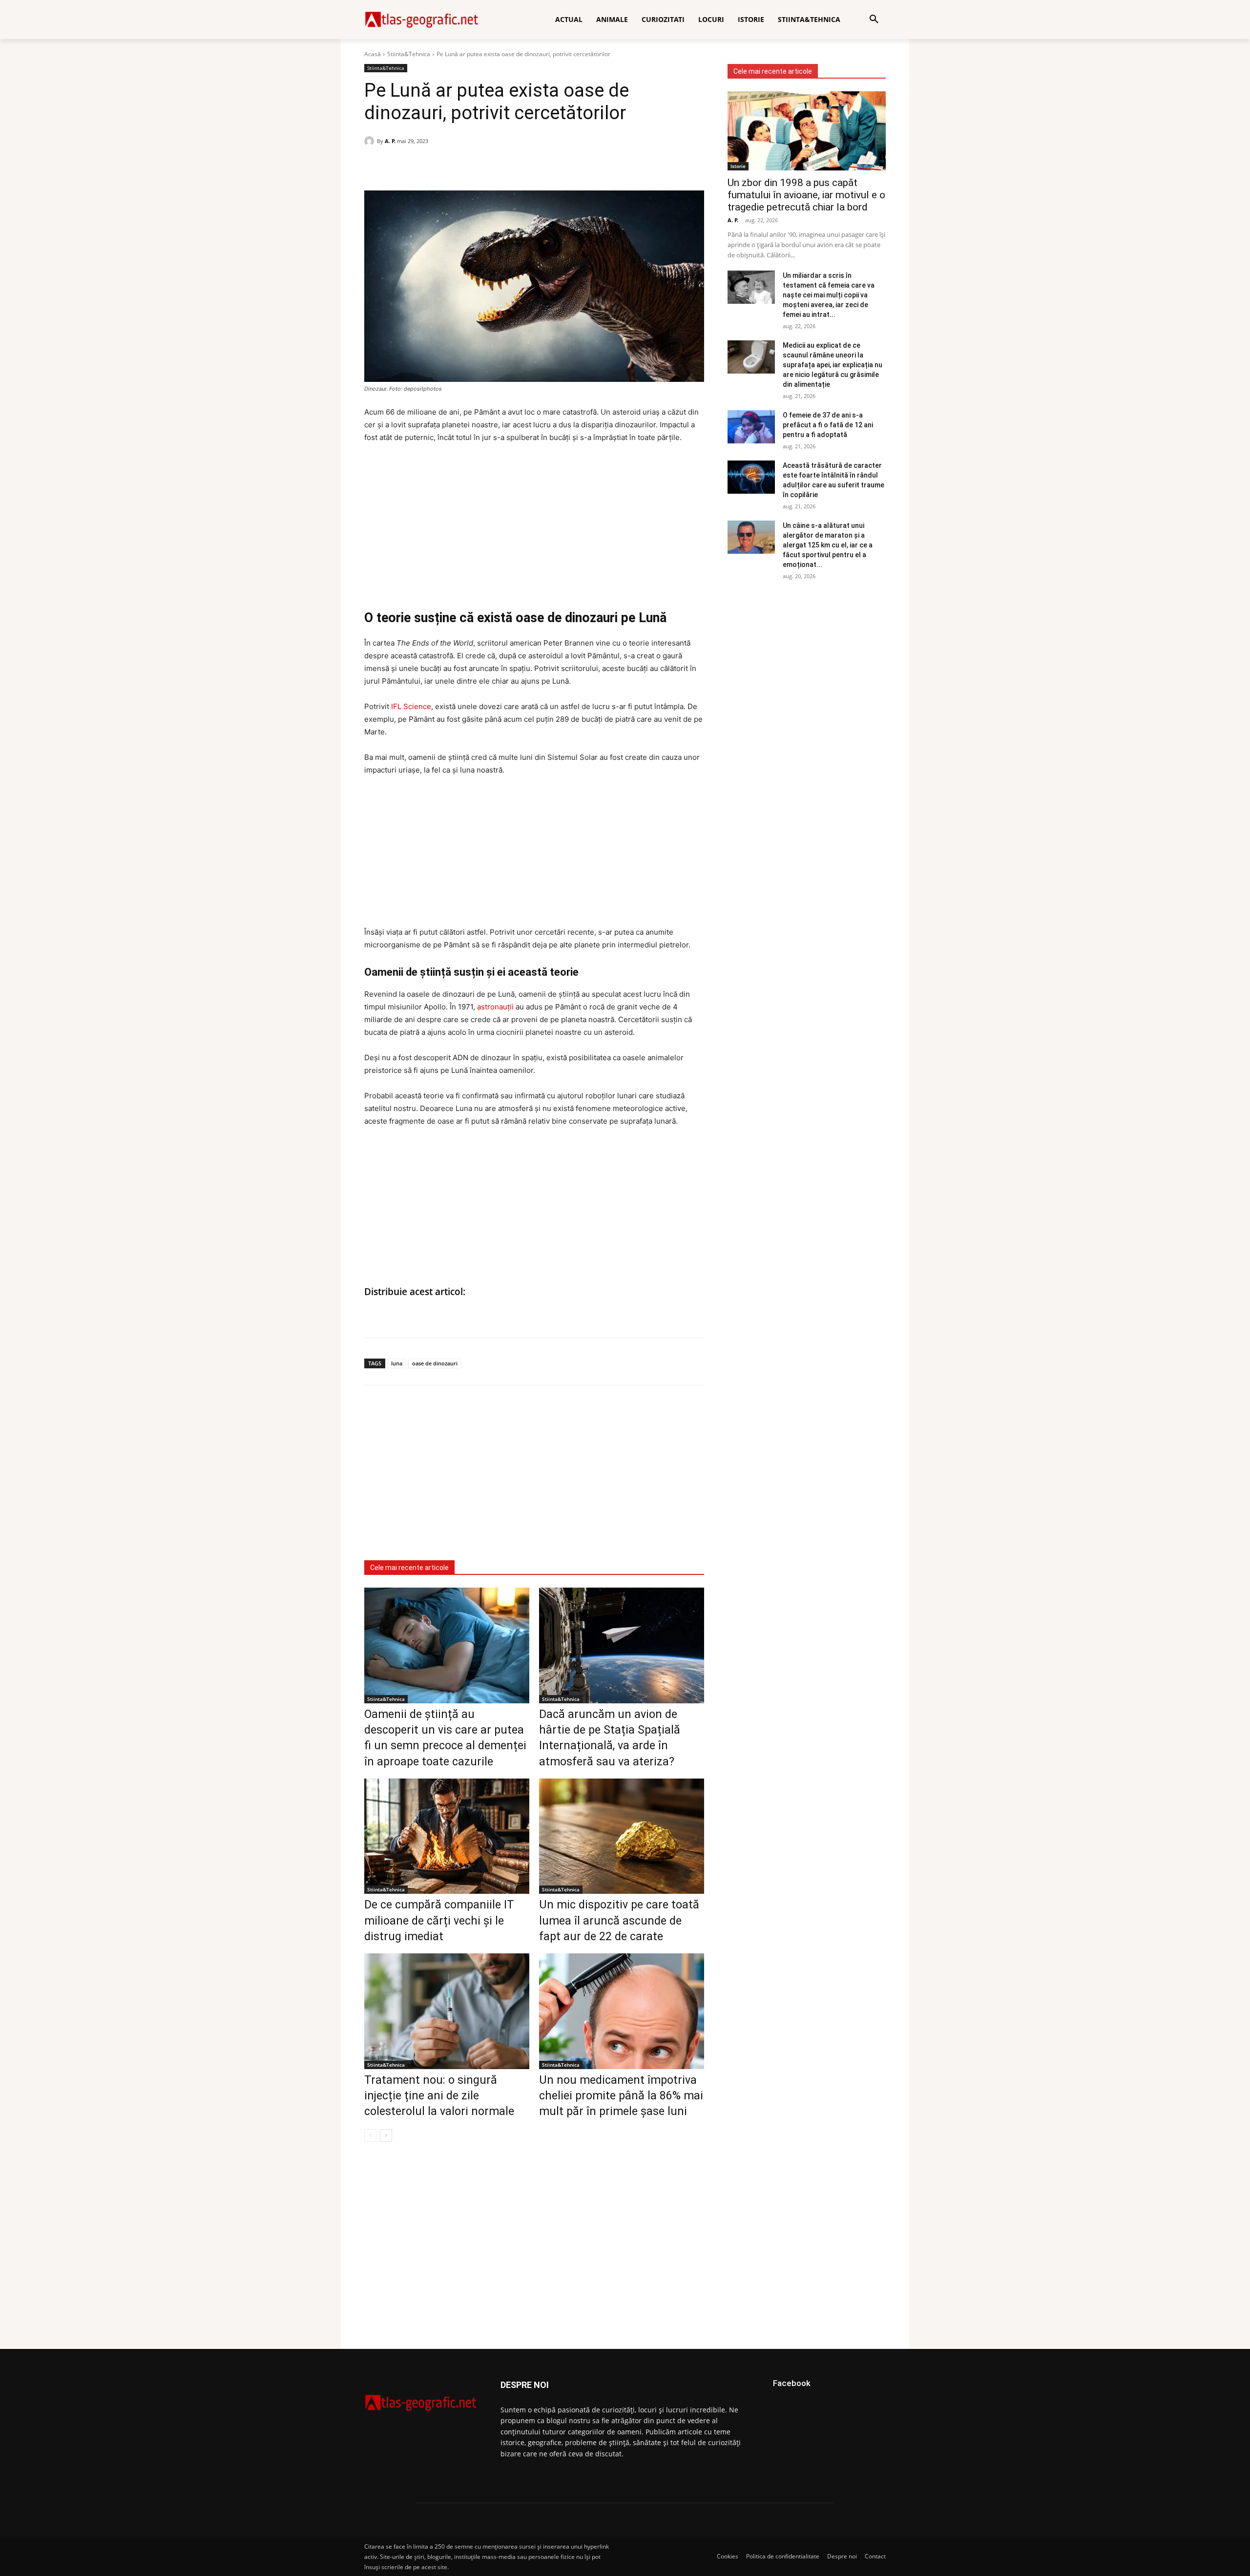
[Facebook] (374, 166)
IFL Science (411, 706)
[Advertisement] (534, 525)
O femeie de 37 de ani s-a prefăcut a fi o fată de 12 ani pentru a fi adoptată (828, 425)
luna (397, 1363)
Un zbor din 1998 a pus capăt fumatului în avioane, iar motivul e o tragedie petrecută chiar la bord (806, 195)
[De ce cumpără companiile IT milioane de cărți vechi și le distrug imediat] (447, 1836)
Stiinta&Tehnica (409, 54)
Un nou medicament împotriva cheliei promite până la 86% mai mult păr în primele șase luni (621, 2096)
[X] (419, 166)
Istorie (738, 166)
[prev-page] (370, 2136)
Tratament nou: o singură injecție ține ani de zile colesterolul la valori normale (439, 2096)
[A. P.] (371, 141)
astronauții (495, 1007)
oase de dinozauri (435, 1363)
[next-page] (386, 2136)
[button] (874, 20)
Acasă (373, 54)
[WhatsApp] (396, 166)
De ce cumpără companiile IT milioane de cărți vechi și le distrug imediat (439, 1920)
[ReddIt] (441, 166)
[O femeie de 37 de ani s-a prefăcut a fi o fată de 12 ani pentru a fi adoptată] (751, 427)
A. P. (390, 141)
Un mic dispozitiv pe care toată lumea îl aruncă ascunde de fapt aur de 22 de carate (619, 1920)
